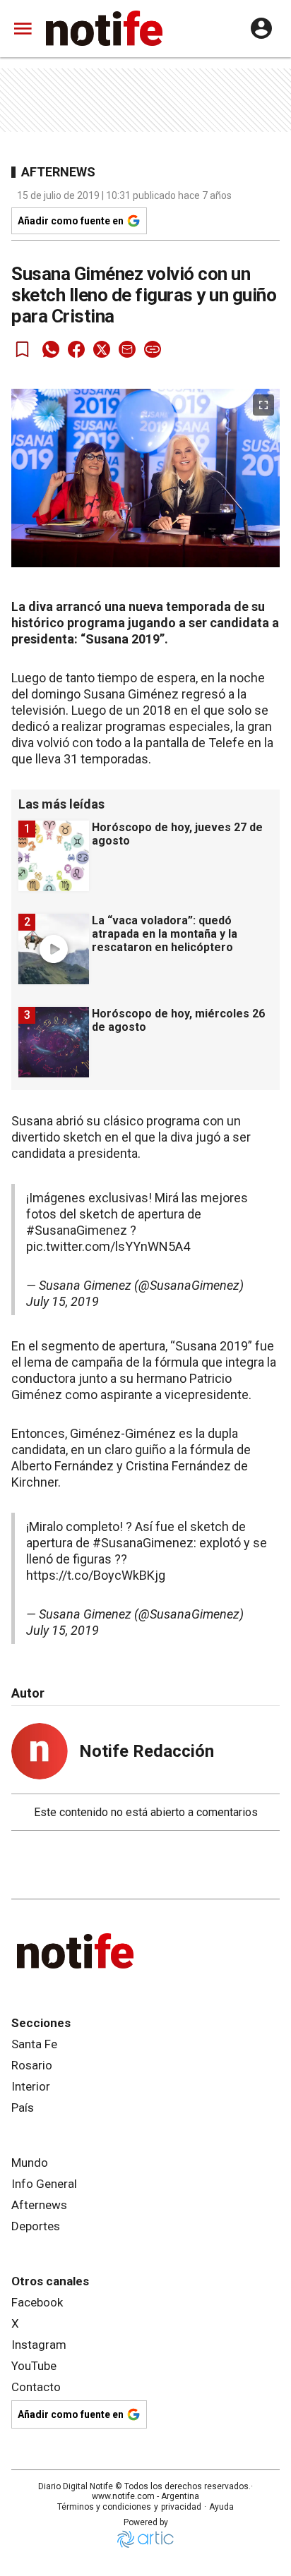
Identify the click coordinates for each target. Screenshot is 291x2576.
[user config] (261, 28)
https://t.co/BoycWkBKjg (96, 1575)
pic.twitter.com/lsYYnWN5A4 (108, 1246)
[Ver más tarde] (23, 349)
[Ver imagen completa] (263, 405)
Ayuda (221, 2507)
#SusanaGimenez (77, 1230)
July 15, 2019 (63, 1301)
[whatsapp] (51, 349)
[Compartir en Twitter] (102, 349)
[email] (127, 349)
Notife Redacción (147, 1751)
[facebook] (76, 349)
